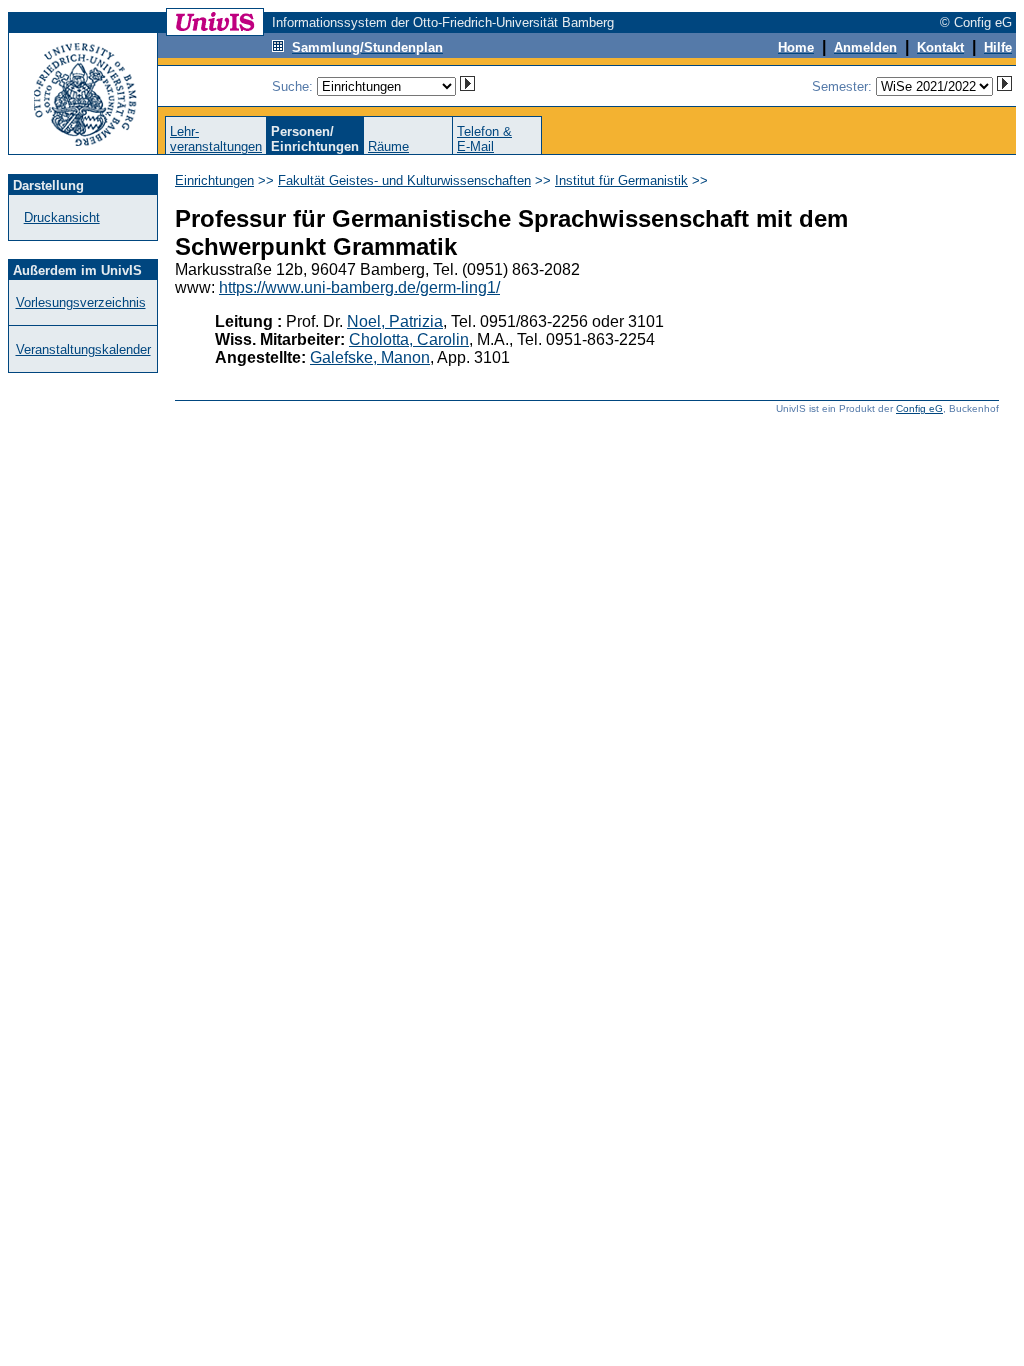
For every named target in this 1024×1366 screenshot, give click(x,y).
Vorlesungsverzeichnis (81, 302)
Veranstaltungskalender (83, 349)
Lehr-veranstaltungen (216, 139)
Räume (388, 146)
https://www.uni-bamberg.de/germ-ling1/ (359, 287)
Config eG (919, 408)
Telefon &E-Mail (484, 139)
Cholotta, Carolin (409, 339)
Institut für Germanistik (621, 180)
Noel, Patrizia (395, 321)
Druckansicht (62, 217)
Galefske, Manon (370, 357)
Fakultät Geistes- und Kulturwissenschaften (404, 180)
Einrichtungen (214, 180)
